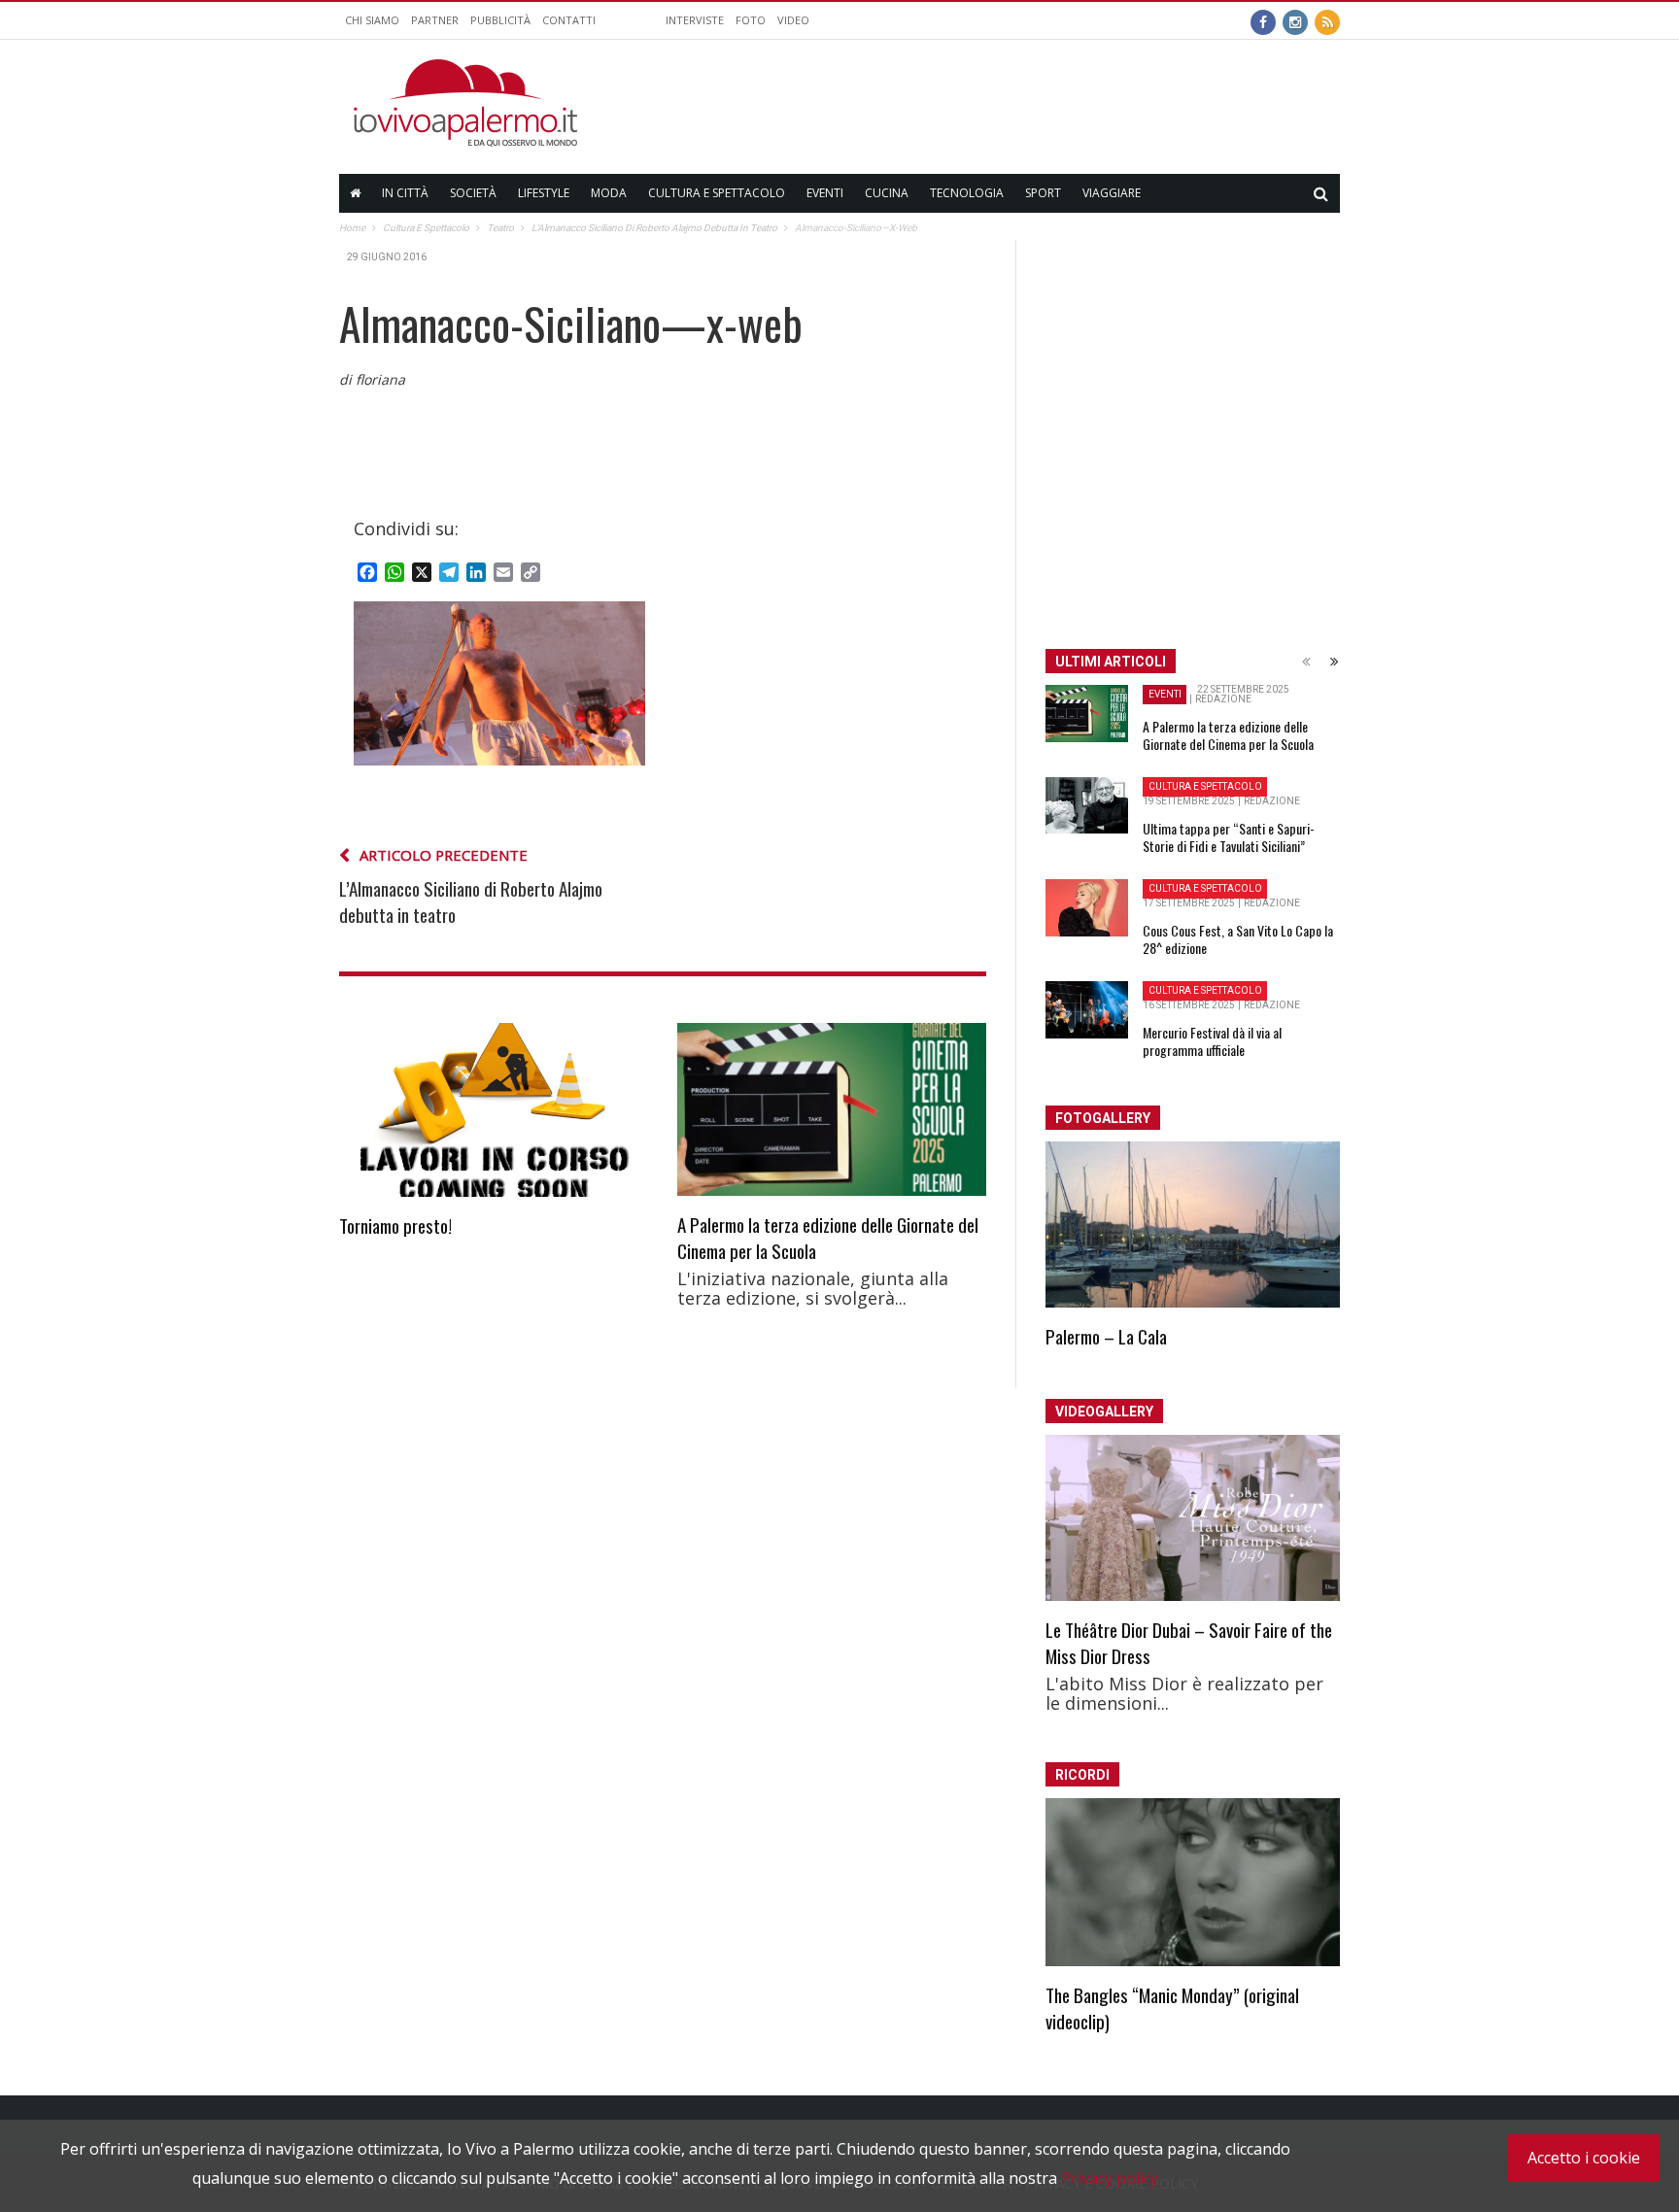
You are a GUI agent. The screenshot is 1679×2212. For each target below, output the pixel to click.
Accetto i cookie (1584, 2158)
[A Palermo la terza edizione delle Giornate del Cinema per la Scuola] (832, 1110)
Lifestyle (544, 193)
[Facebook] (1263, 20)
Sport (1043, 193)
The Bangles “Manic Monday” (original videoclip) (1172, 2008)
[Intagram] (1295, 20)
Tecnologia (967, 193)
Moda (609, 193)
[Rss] (1327, 20)
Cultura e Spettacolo (717, 193)
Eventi (825, 193)
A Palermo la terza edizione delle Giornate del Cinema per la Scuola (828, 1237)
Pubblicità (500, 20)
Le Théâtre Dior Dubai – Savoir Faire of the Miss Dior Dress (1189, 1642)
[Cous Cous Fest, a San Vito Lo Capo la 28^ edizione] (1087, 908)
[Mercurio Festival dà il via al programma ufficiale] (1087, 1010)
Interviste (695, 20)
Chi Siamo (372, 20)
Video (793, 20)
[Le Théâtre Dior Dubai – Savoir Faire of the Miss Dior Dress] (1193, 1518)
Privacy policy (1110, 2178)
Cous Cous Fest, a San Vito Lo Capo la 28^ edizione (1238, 939)
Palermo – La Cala (1106, 1336)
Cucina (887, 193)
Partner (435, 20)
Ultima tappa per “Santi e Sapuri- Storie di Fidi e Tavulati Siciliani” (1229, 837)
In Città (405, 193)
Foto (751, 20)
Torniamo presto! (395, 1225)
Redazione (1223, 699)
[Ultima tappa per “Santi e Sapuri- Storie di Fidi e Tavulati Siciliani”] (1087, 805)
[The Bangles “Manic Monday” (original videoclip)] (1193, 1883)
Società (473, 193)
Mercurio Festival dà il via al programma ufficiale (1212, 1041)
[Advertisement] (986, 103)
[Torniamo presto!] (494, 1110)
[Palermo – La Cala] (1193, 1225)
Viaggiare (1112, 193)
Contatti (569, 20)
